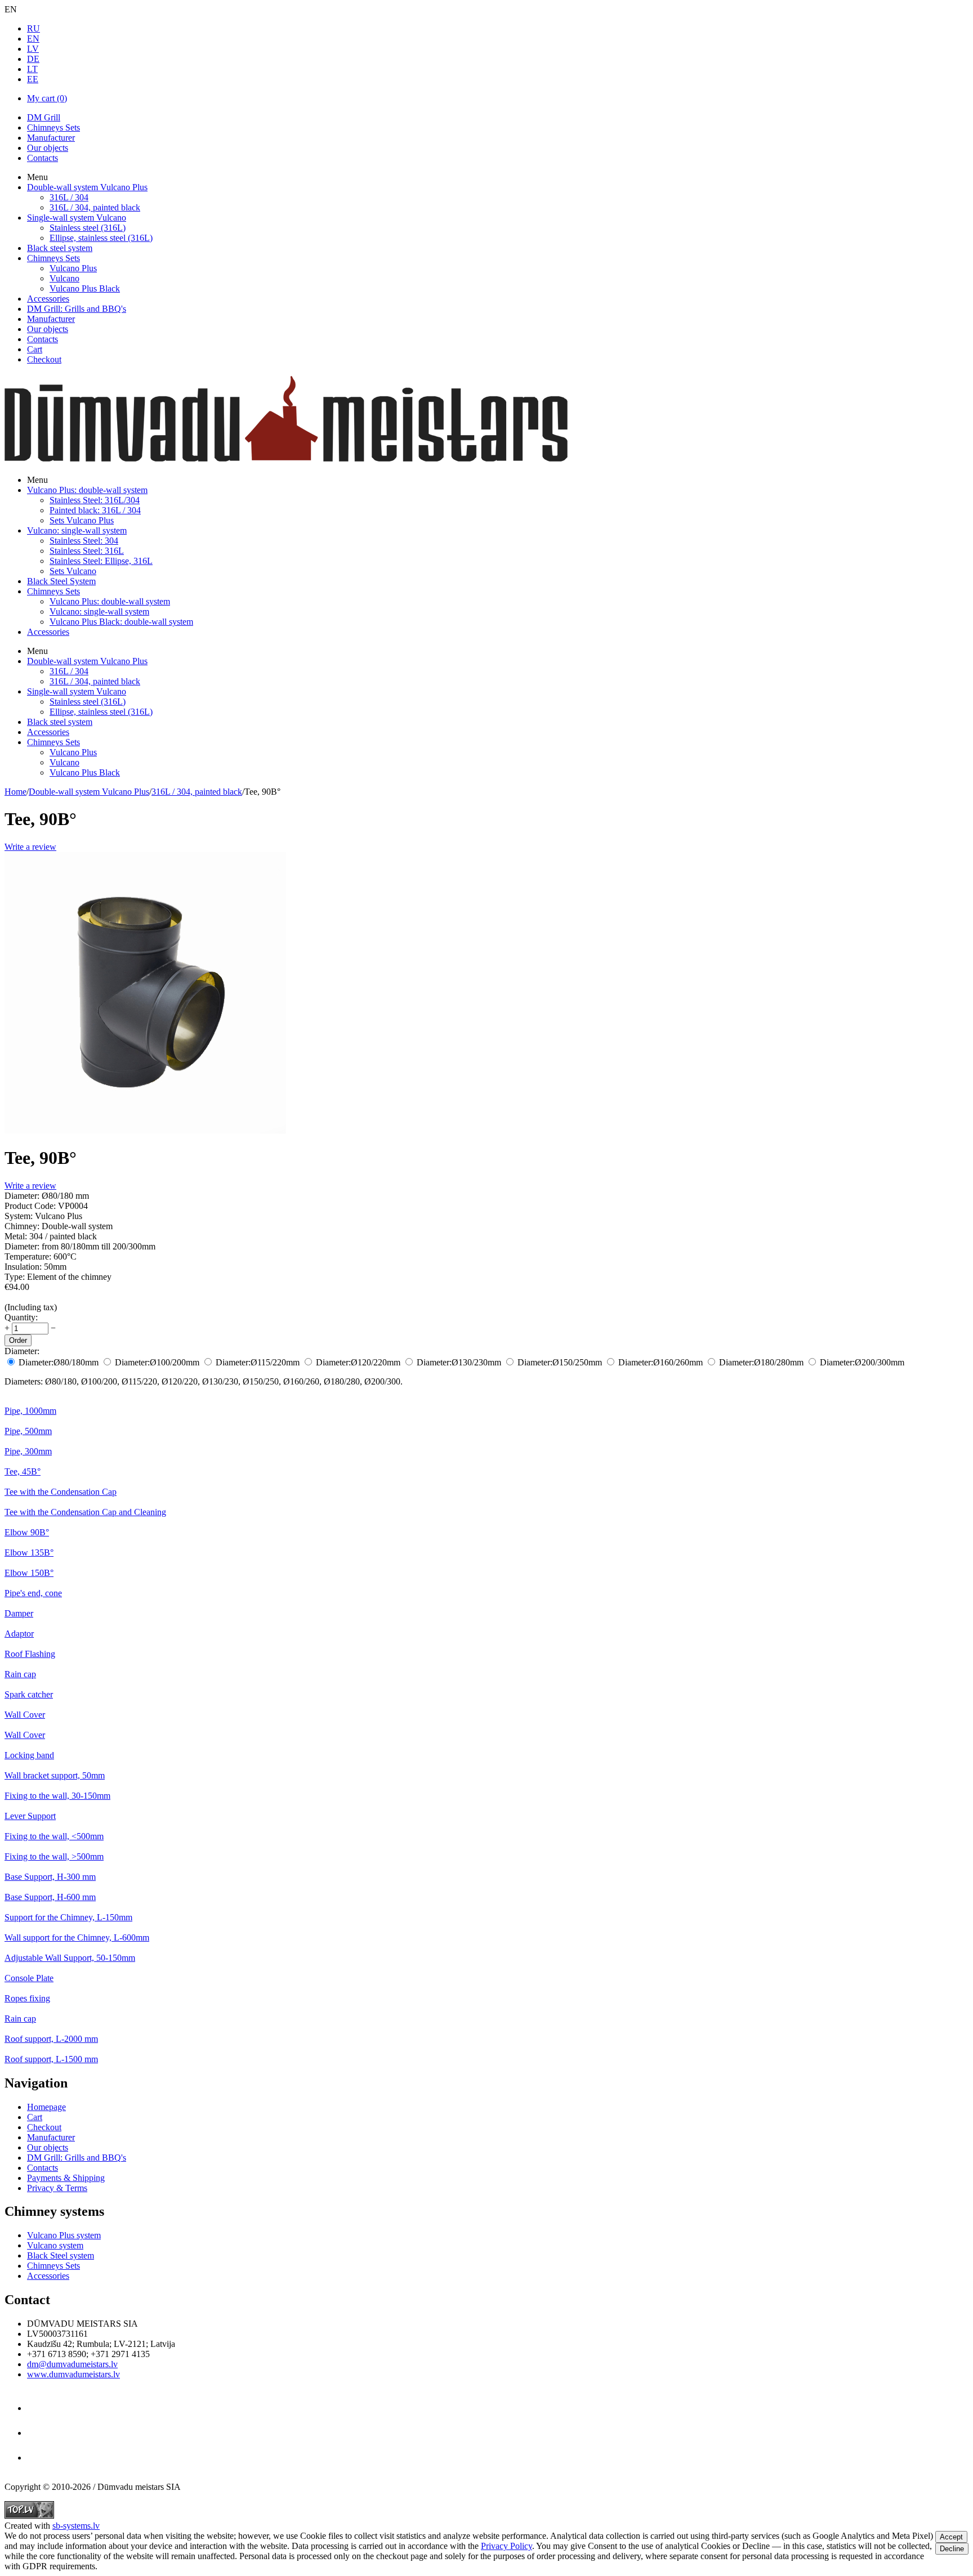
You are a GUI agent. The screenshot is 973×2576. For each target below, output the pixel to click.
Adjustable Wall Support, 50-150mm (70, 1958)
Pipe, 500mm (28, 1431)
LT (32, 69)
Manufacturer (51, 138)
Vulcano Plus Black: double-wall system (121, 622)
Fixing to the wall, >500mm (54, 1856)
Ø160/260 (660, 1362)
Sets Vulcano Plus (82, 520)
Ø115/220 (258, 1362)
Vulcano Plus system (64, 2235)
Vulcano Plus (73, 268)
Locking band (29, 1755)
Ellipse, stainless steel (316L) (101, 238)
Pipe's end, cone (33, 1593)
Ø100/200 (157, 1362)
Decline (952, 2549)
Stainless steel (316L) (88, 228)
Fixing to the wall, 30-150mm (57, 1796)
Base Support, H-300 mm (50, 1877)
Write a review (30, 847)
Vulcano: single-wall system (77, 530)
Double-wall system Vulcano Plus (87, 187)
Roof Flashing (30, 1654)
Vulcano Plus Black (85, 288)
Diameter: (22, 1351)
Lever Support (30, 1816)
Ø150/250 (560, 1362)
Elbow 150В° (29, 1573)
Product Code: (30, 1206)
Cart (35, 349)
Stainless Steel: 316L (87, 551)
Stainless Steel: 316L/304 (95, 500)
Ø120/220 (358, 1362)
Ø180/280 (761, 1362)
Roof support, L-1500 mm (51, 2059)
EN (33, 39)
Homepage (46, 2107)
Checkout (44, 359)
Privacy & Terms (57, 2188)
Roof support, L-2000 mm (51, 2039)
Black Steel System (61, 581)
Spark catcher (29, 1694)
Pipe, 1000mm (30, 1411)
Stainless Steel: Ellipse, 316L (101, 561)
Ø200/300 (862, 1362)
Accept (951, 2537)
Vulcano (64, 278)
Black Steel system (61, 2255)
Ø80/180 (59, 1362)
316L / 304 (69, 197)
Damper (19, 1613)
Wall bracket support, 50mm (55, 1775)
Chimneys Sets (53, 127)
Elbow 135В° (29, 1553)
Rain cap (20, 1674)
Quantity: (21, 1317)
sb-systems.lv (76, 2526)
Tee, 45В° (23, 1471)
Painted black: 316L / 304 (95, 510)
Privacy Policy (506, 2546)
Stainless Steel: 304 (84, 541)
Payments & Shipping (66, 2178)
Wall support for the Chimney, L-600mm (77, 1937)
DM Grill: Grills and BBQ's (77, 309)
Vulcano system (55, 2245)
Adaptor (19, 1634)
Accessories (48, 299)
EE (33, 79)
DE (33, 59)
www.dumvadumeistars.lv (73, 2374)
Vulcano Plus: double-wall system (87, 490)
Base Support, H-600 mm (50, 1897)
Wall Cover (25, 1715)
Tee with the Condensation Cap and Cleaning (85, 1512)
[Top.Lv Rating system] (29, 2515)
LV (33, 49)
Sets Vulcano (73, 571)
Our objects (48, 148)
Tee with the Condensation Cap (61, 1492)
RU (34, 28)
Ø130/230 (459, 1362)
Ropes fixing (27, 1998)
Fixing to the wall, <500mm (54, 1836)
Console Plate (29, 1978)
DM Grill (44, 117)
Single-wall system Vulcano (77, 218)
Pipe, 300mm (28, 1451)
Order (18, 1340)
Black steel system (60, 248)
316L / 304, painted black (95, 207)
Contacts (43, 158)
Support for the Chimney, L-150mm (68, 1917)
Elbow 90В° (27, 1532)
